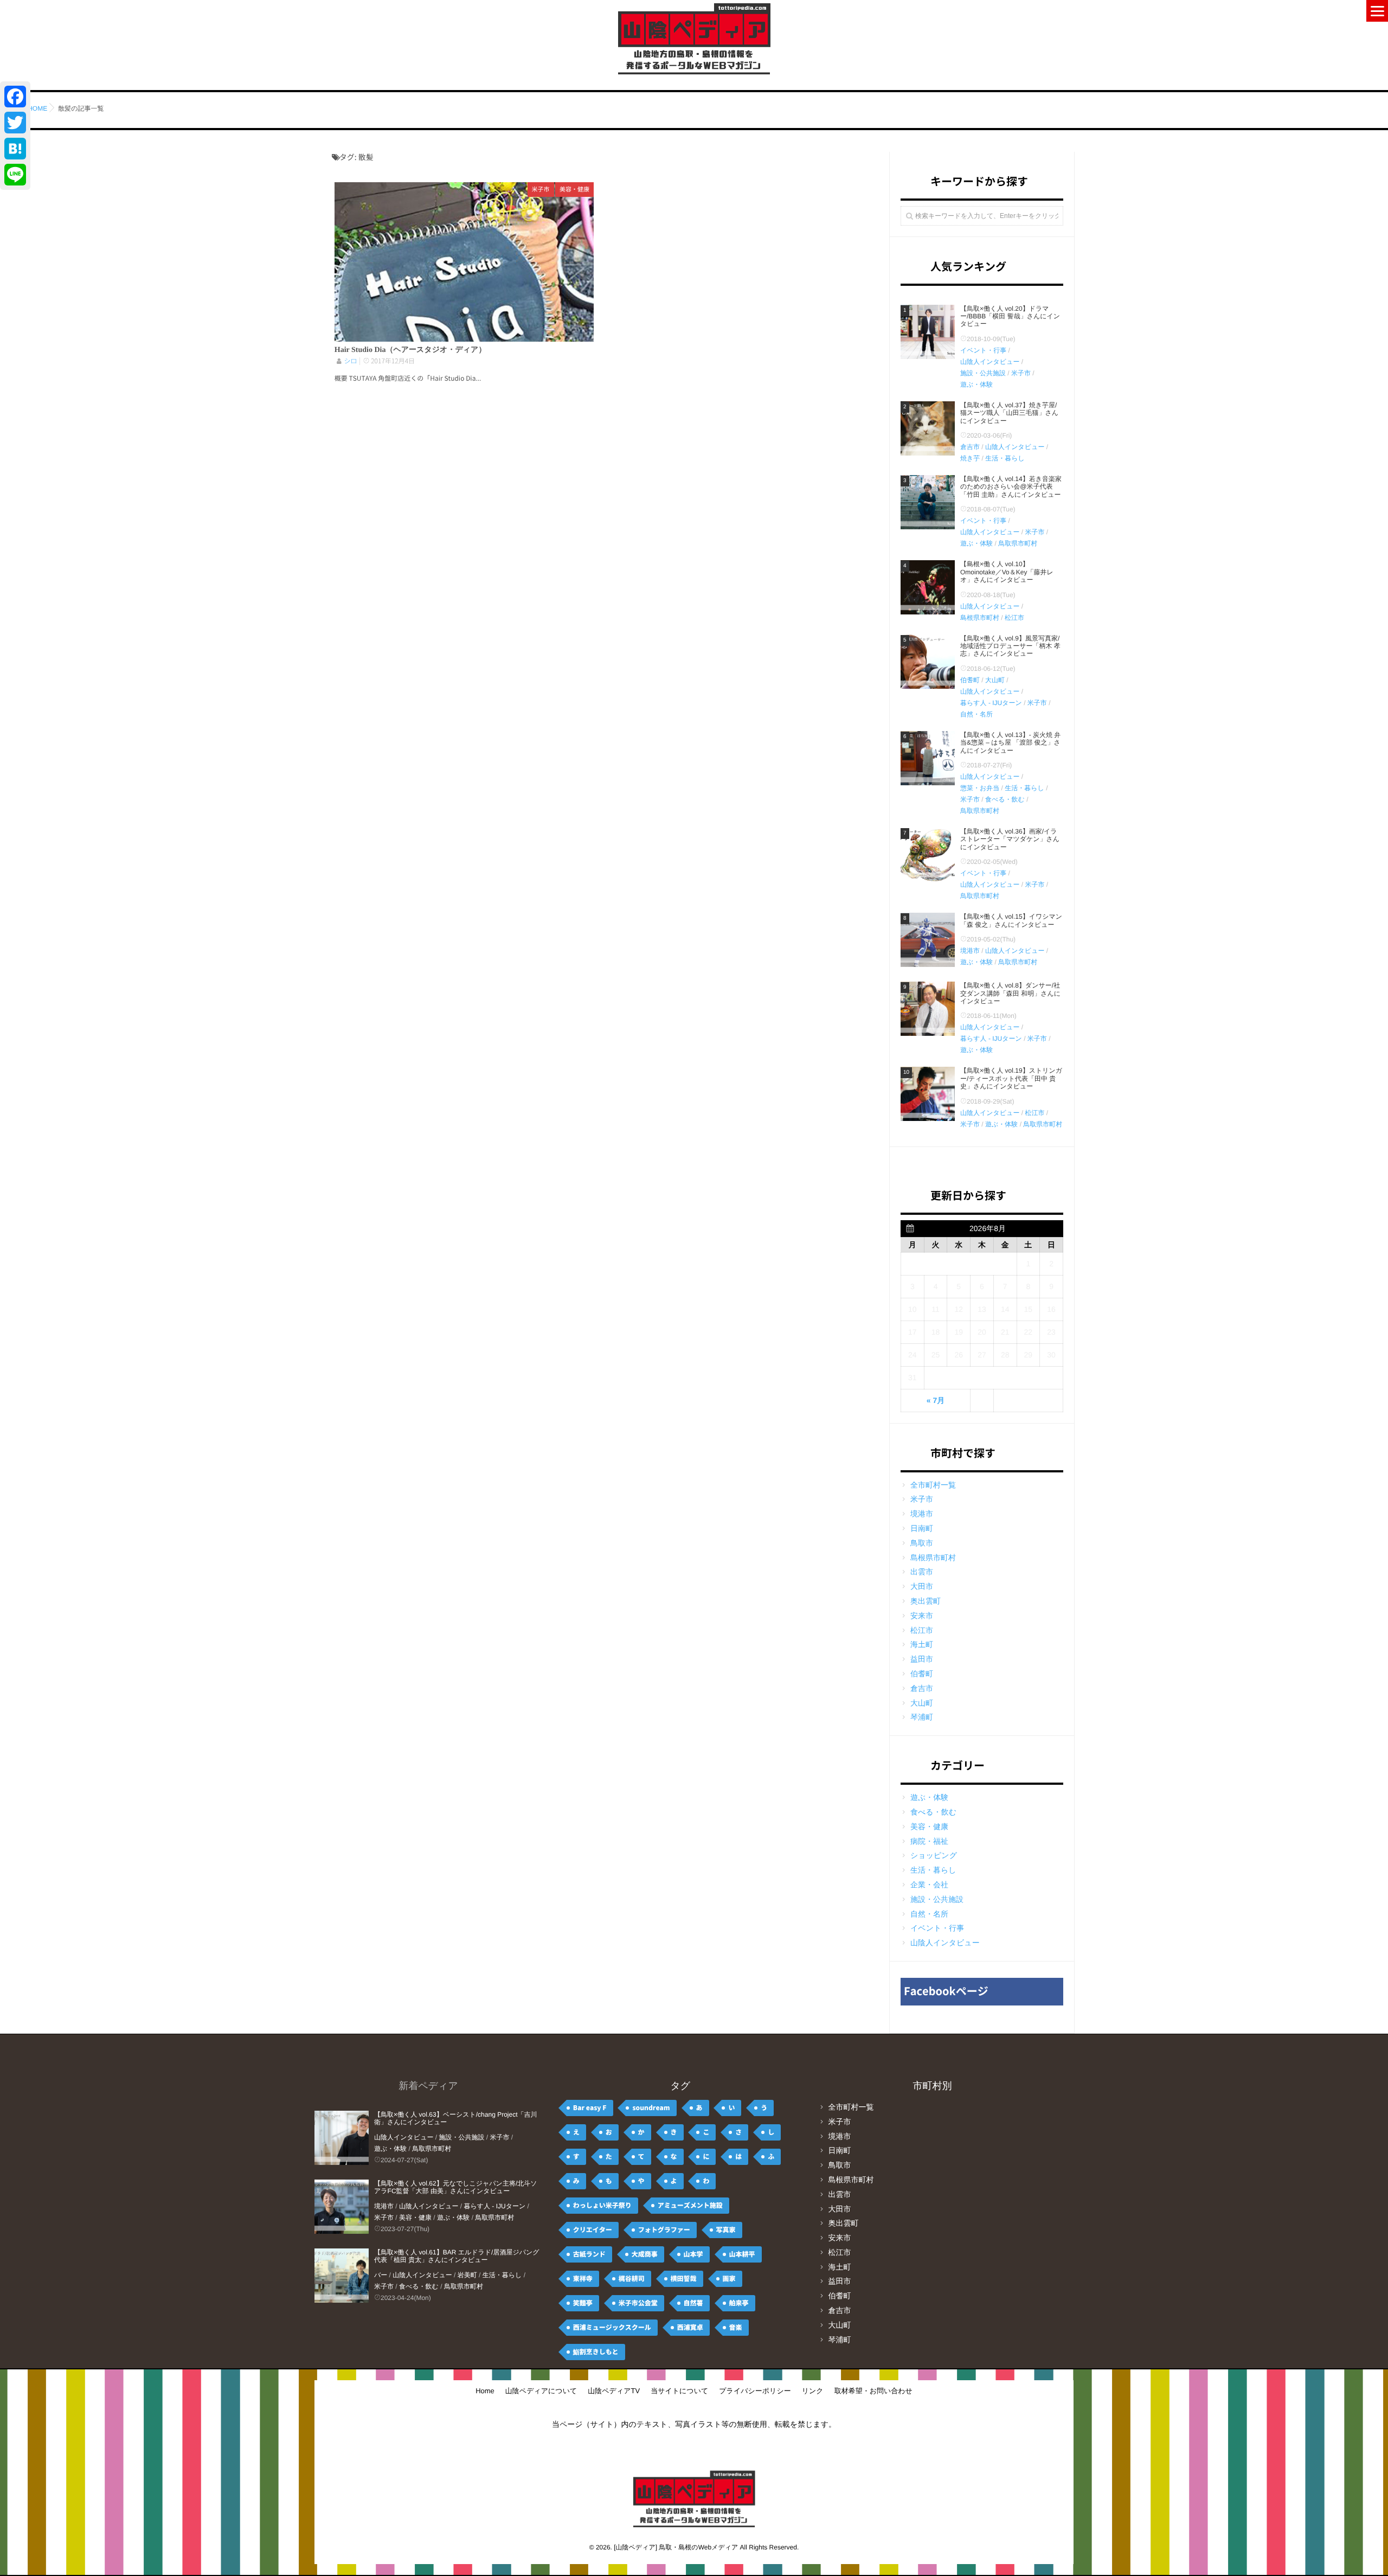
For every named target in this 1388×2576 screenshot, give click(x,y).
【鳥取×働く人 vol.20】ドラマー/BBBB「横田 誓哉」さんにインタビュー (1010, 316)
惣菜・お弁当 (980, 788)
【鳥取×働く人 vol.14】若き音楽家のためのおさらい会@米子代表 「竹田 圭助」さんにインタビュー (1011, 487)
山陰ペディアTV (614, 2391)
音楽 (736, 2328)
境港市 (970, 951)
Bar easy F (590, 2108)
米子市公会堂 (638, 2303)
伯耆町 (970, 680)
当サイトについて (679, 2391)
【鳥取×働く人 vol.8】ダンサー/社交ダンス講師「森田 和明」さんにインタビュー (1010, 993)
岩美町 (467, 2275)
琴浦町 (922, 1717)
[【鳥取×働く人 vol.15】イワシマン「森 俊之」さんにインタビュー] (928, 940)
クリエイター (593, 2230)
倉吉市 (970, 447)
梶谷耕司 (632, 2279)
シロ (350, 361)
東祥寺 (583, 2279)
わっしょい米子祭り (602, 2206)
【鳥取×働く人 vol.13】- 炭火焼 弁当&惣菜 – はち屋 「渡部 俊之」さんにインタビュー (1010, 743)
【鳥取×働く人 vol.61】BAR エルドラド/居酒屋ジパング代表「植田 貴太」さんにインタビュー (457, 2256)
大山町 (995, 680)
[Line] (15, 175)
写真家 (726, 2230)
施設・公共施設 (983, 373)
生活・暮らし (1005, 458)
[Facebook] (15, 97)
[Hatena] (15, 149)
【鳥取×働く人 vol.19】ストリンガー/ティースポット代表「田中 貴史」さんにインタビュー (1011, 1078)
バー (381, 2275)
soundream (651, 2108)
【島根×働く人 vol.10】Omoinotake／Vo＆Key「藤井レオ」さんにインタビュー (1007, 572)
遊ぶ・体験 (976, 385)
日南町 (922, 1528)
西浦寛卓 (690, 2328)
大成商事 (645, 2254)
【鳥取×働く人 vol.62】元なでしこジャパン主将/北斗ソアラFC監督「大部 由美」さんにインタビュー (456, 2187)
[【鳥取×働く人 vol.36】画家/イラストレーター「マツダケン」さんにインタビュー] (928, 855)
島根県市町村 (980, 618)
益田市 (922, 1659)
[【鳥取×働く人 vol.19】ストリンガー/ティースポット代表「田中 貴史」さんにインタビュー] (928, 1094)
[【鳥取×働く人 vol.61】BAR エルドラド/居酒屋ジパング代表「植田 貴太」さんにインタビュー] (342, 2276)
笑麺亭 (583, 2303)
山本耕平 (742, 2254)
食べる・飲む (1005, 799)
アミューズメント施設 (690, 2206)
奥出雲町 (926, 1601)
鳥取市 (922, 1543)
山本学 (693, 2254)
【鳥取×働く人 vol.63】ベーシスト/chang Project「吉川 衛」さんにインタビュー (455, 2118)
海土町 (922, 1644)
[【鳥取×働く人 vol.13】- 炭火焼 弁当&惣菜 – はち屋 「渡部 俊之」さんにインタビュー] (928, 758)
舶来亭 (739, 2303)
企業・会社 (929, 1885)
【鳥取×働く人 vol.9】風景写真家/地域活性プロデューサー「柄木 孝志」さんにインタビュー (1010, 646)
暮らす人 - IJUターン (991, 703)
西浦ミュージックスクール (612, 2328)
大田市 (922, 1586)
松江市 (1014, 618)
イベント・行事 (983, 350)
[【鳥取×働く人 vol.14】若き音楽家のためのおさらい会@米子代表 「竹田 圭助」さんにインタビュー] (928, 502)
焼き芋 (970, 458)
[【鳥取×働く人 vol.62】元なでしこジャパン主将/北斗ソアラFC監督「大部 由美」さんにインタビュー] (342, 2207)
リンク (813, 2391)
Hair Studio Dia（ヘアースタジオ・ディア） (410, 350)
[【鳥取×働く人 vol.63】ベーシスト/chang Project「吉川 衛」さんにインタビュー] (342, 2138)
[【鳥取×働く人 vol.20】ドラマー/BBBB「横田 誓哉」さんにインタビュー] (928, 332)
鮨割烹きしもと (596, 2352)
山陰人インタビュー (990, 362)
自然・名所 (976, 714)
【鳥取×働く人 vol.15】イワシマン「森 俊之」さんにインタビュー (1011, 920)
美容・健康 (574, 190)
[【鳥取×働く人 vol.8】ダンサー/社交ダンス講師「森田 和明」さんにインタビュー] (928, 1009)
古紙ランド (589, 2254)
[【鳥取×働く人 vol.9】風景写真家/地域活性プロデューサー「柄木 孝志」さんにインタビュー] (928, 662)
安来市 (922, 1616)
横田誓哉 (684, 2279)
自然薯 (693, 2303)
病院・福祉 (929, 1841)
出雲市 (922, 1572)
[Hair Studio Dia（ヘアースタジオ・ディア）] (464, 262)
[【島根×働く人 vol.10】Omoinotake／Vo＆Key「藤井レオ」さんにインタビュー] (928, 587)
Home (485, 2391)
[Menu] (1377, 11)
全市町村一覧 (933, 1485)
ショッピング (934, 1855)
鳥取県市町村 (1018, 543)
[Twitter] (15, 123)
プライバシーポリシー (755, 2391)
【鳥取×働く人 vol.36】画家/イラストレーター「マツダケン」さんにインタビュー (1010, 839)
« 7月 (936, 1400)
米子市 (541, 190)
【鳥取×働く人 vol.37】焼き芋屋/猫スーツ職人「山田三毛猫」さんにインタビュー (1009, 413)
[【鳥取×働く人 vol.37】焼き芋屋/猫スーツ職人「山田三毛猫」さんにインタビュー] (928, 428)
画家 (729, 2279)
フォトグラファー (664, 2230)
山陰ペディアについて (541, 2391)
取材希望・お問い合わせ (873, 2391)
